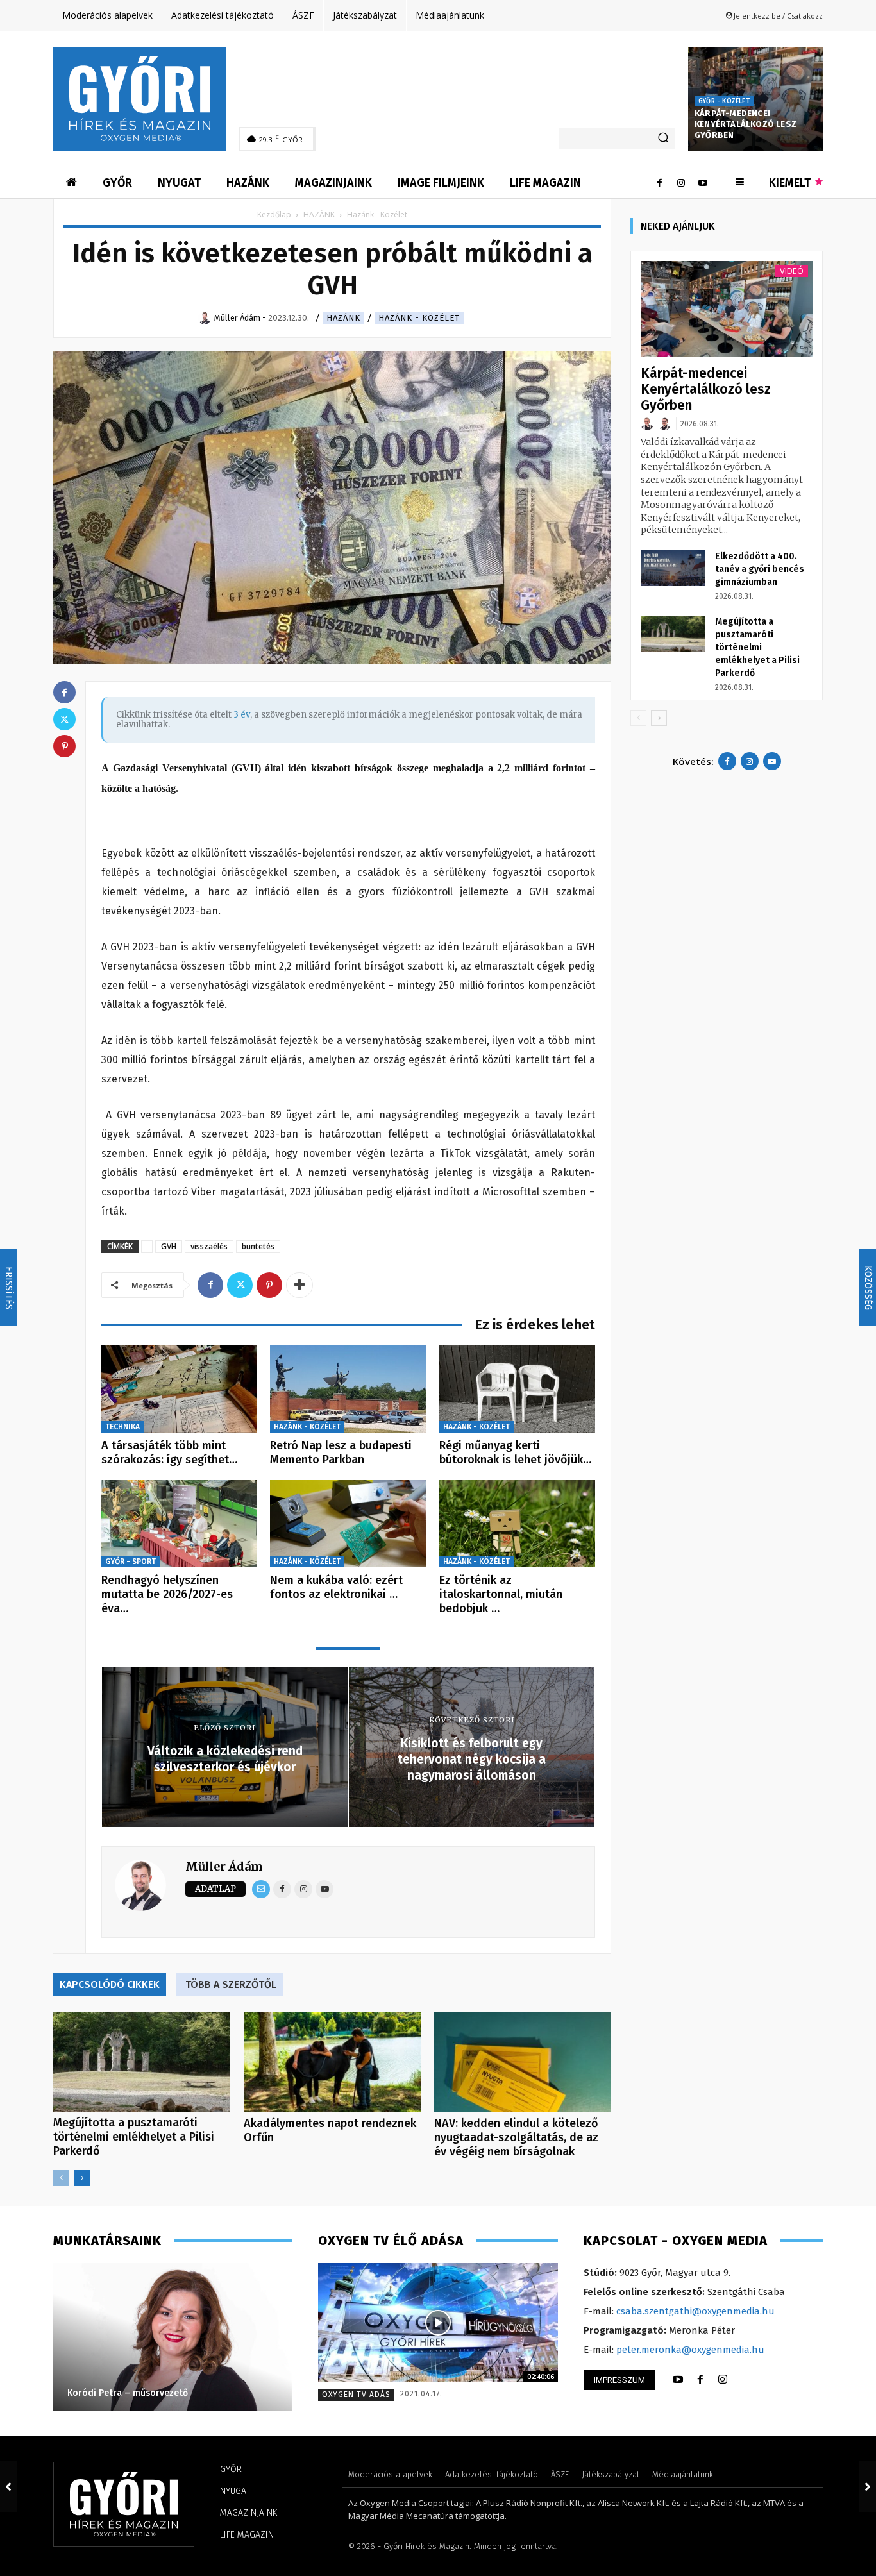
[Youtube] (703, 183)
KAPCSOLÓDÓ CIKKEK (110, 1984)
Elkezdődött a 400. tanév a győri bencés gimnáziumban (760, 569)
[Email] (261, 1889)
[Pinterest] (269, 1285)
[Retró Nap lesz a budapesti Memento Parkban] (348, 1389)
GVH (169, 1246)
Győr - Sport (131, 1562)
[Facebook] (659, 183)
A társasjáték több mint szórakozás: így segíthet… (169, 1452)
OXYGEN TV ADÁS (356, 2395)
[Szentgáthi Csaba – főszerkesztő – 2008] (176, 2337)
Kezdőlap (274, 215)
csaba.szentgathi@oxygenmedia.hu (695, 2311)
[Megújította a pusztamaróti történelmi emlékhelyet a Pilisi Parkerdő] (142, 2062)
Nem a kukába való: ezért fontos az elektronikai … (336, 1587)
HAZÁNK (319, 215)
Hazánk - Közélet (419, 318)
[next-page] (82, 2178)
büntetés (258, 1246)
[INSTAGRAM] (723, 2380)
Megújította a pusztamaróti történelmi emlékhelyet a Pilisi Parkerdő (134, 2137)
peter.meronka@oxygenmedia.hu (690, 2350)
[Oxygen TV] (438, 2323)
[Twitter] (240, 1285)
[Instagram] (681, 183)
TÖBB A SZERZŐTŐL (231, 1984)
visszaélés (209, 1246)
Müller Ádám (224, 1866)
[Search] (663, 139)
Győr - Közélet (724, 101)
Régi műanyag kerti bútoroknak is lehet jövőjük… (515, 1452)
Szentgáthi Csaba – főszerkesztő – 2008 (157, 2393)
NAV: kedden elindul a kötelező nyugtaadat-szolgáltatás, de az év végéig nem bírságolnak (516, 2137)
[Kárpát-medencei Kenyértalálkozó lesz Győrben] (727, 309)
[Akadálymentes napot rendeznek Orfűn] (332, 2062)
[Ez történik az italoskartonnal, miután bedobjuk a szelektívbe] (517, 1524)
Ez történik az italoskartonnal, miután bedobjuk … (501, 1594)
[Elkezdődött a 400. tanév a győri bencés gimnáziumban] (673, 568)
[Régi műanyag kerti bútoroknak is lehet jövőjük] (517, 1389)
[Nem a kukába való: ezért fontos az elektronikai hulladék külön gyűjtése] (348, 1524)
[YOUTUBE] (678, 2380)
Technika (122, 1427)
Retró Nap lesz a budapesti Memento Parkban (341, 1452)
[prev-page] (61, 2178)
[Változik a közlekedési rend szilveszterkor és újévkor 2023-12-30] (8, 2486)
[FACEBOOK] (700, 2380)
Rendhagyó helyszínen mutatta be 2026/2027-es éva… (167, 1594)
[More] (299, 1285)
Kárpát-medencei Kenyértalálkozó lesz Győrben (745, 124)
